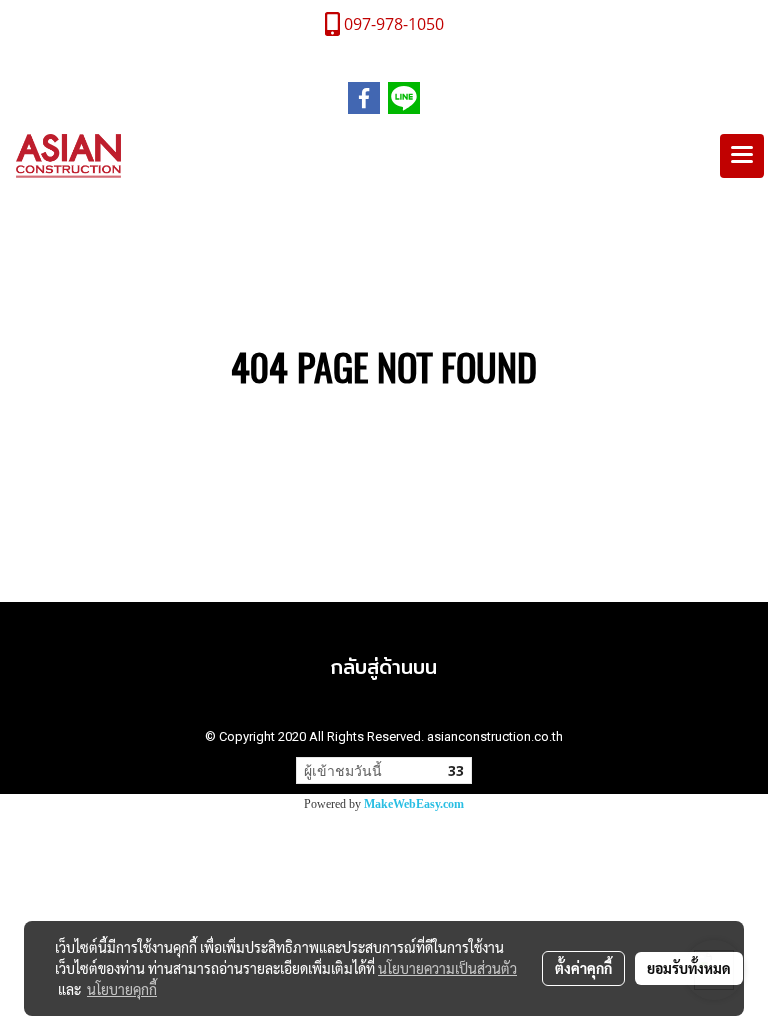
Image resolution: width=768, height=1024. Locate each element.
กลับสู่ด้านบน (384, 666)
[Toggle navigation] (742, 156)
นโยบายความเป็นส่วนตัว (447, 968)
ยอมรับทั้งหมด (689, 968)
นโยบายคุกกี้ (122, 989)
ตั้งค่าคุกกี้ (583, 968)
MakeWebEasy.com (414, 804)
